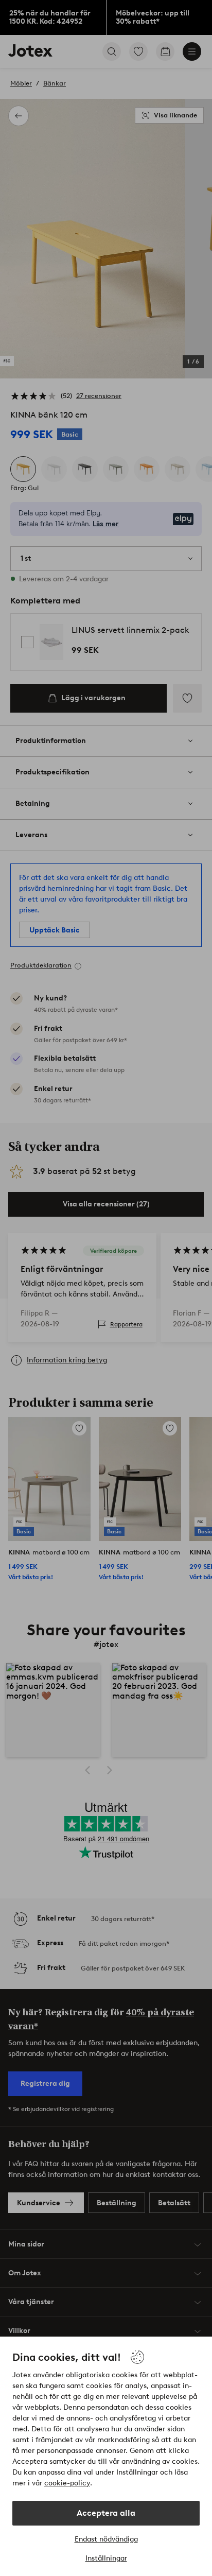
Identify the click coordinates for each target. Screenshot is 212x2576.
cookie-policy (67, 2483)
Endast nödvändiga (106, 2539)
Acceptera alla (106, 2513)
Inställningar (106, 2558)
